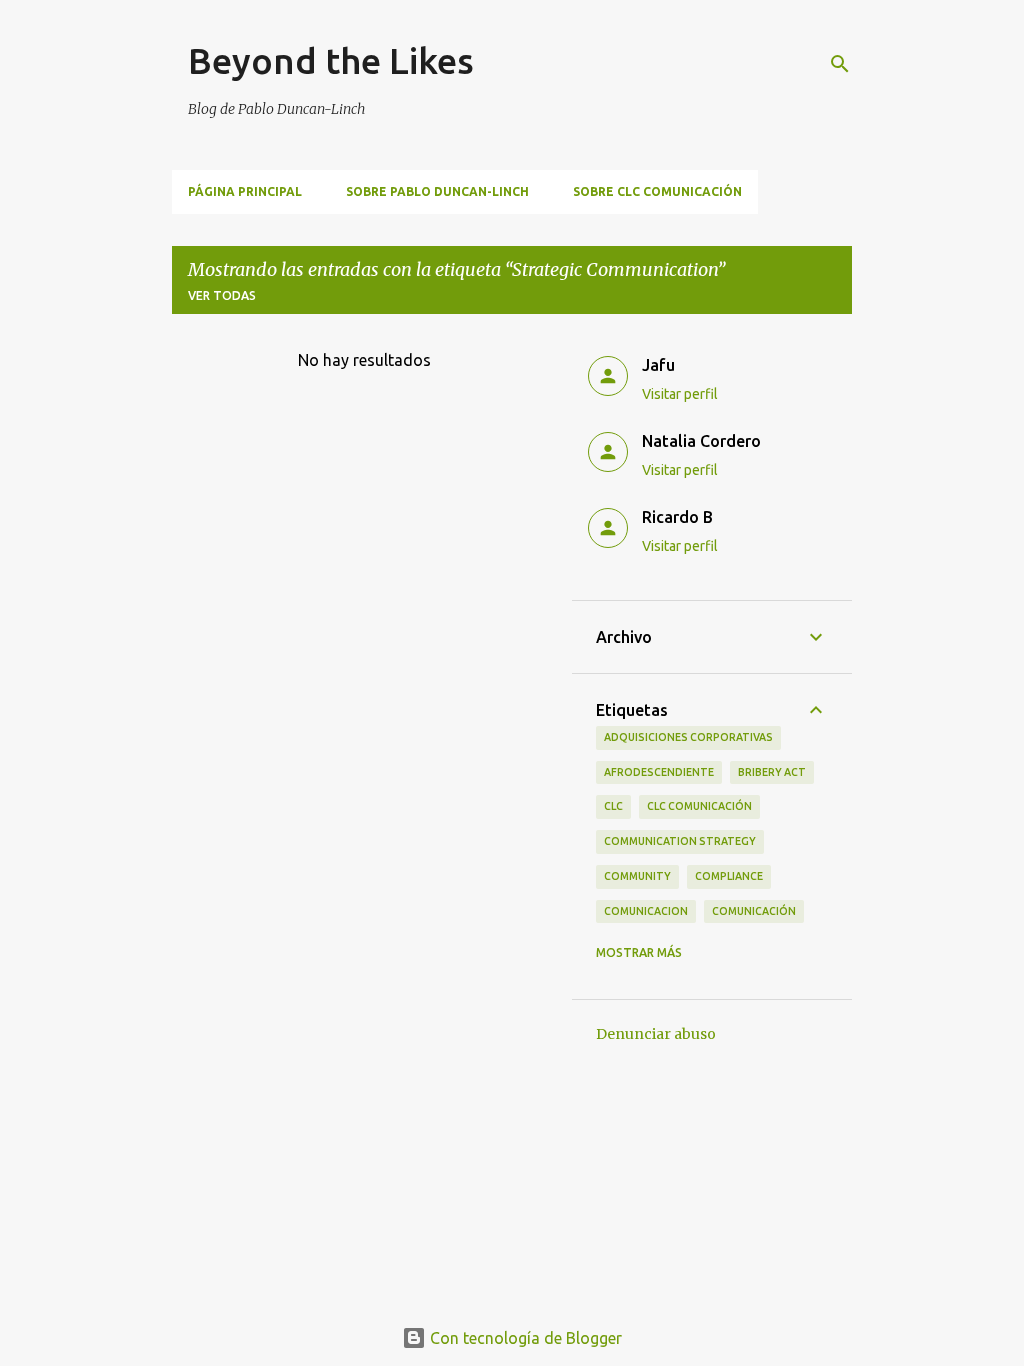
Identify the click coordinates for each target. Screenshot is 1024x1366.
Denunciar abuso (656, 1034)
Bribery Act (772, 772)
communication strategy (680, 841)
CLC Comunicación (699, 806)
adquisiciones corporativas (688, 737)
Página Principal (245, 191)
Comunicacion (646, 911)
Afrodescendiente (659, 772)
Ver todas (222, 295)
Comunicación (754, 911)
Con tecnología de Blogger (524, 1338)
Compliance (729, 876)
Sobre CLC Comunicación (657, 191)
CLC (613, 806)
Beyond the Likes (331, 60)
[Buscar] (840, 64)
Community (637, 876)
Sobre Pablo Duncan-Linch (437, 191)
